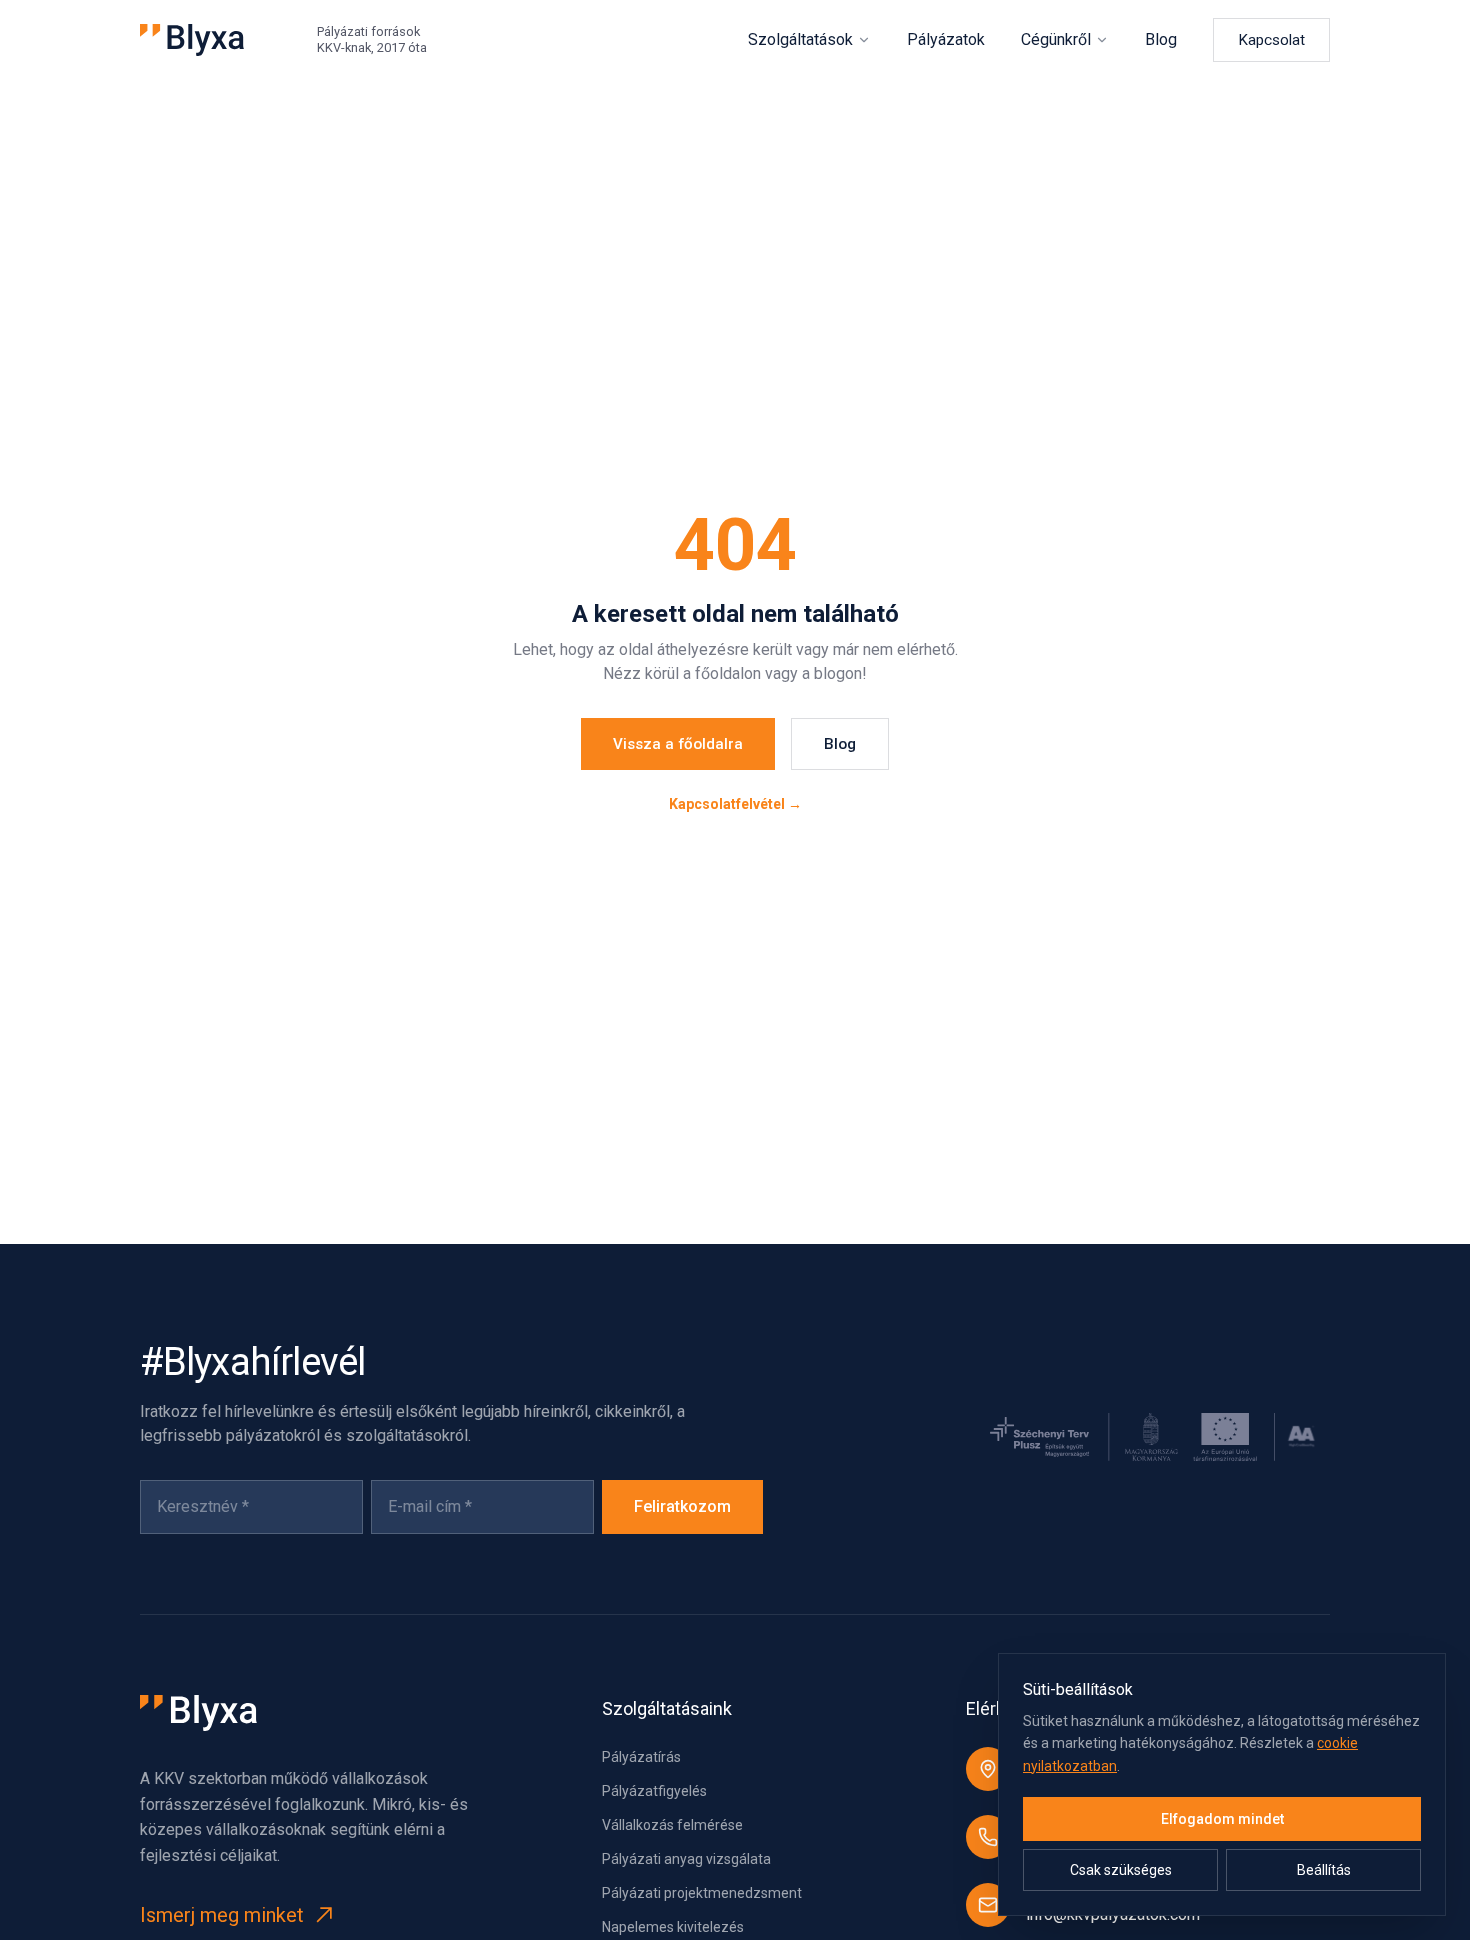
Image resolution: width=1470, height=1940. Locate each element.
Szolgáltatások (800, 39)
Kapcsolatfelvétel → (735, 804)
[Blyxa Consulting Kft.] (192, 40)
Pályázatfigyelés (654, 1791)
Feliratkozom (682, 1506)
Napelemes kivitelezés (673, 1927)
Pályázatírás (641, 1757)
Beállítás (1324, 1870)
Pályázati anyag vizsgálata (686, 1859)
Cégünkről (1056, 39)
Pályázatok (946, 39)
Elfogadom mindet (1222, 1819)
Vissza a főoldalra (678, 744)
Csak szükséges (1121, 1870)
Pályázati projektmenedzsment (702, 1893)
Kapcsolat (1271, 40)
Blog (1161, 39)
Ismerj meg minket (222, 1915)
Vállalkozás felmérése (672, 1825)
